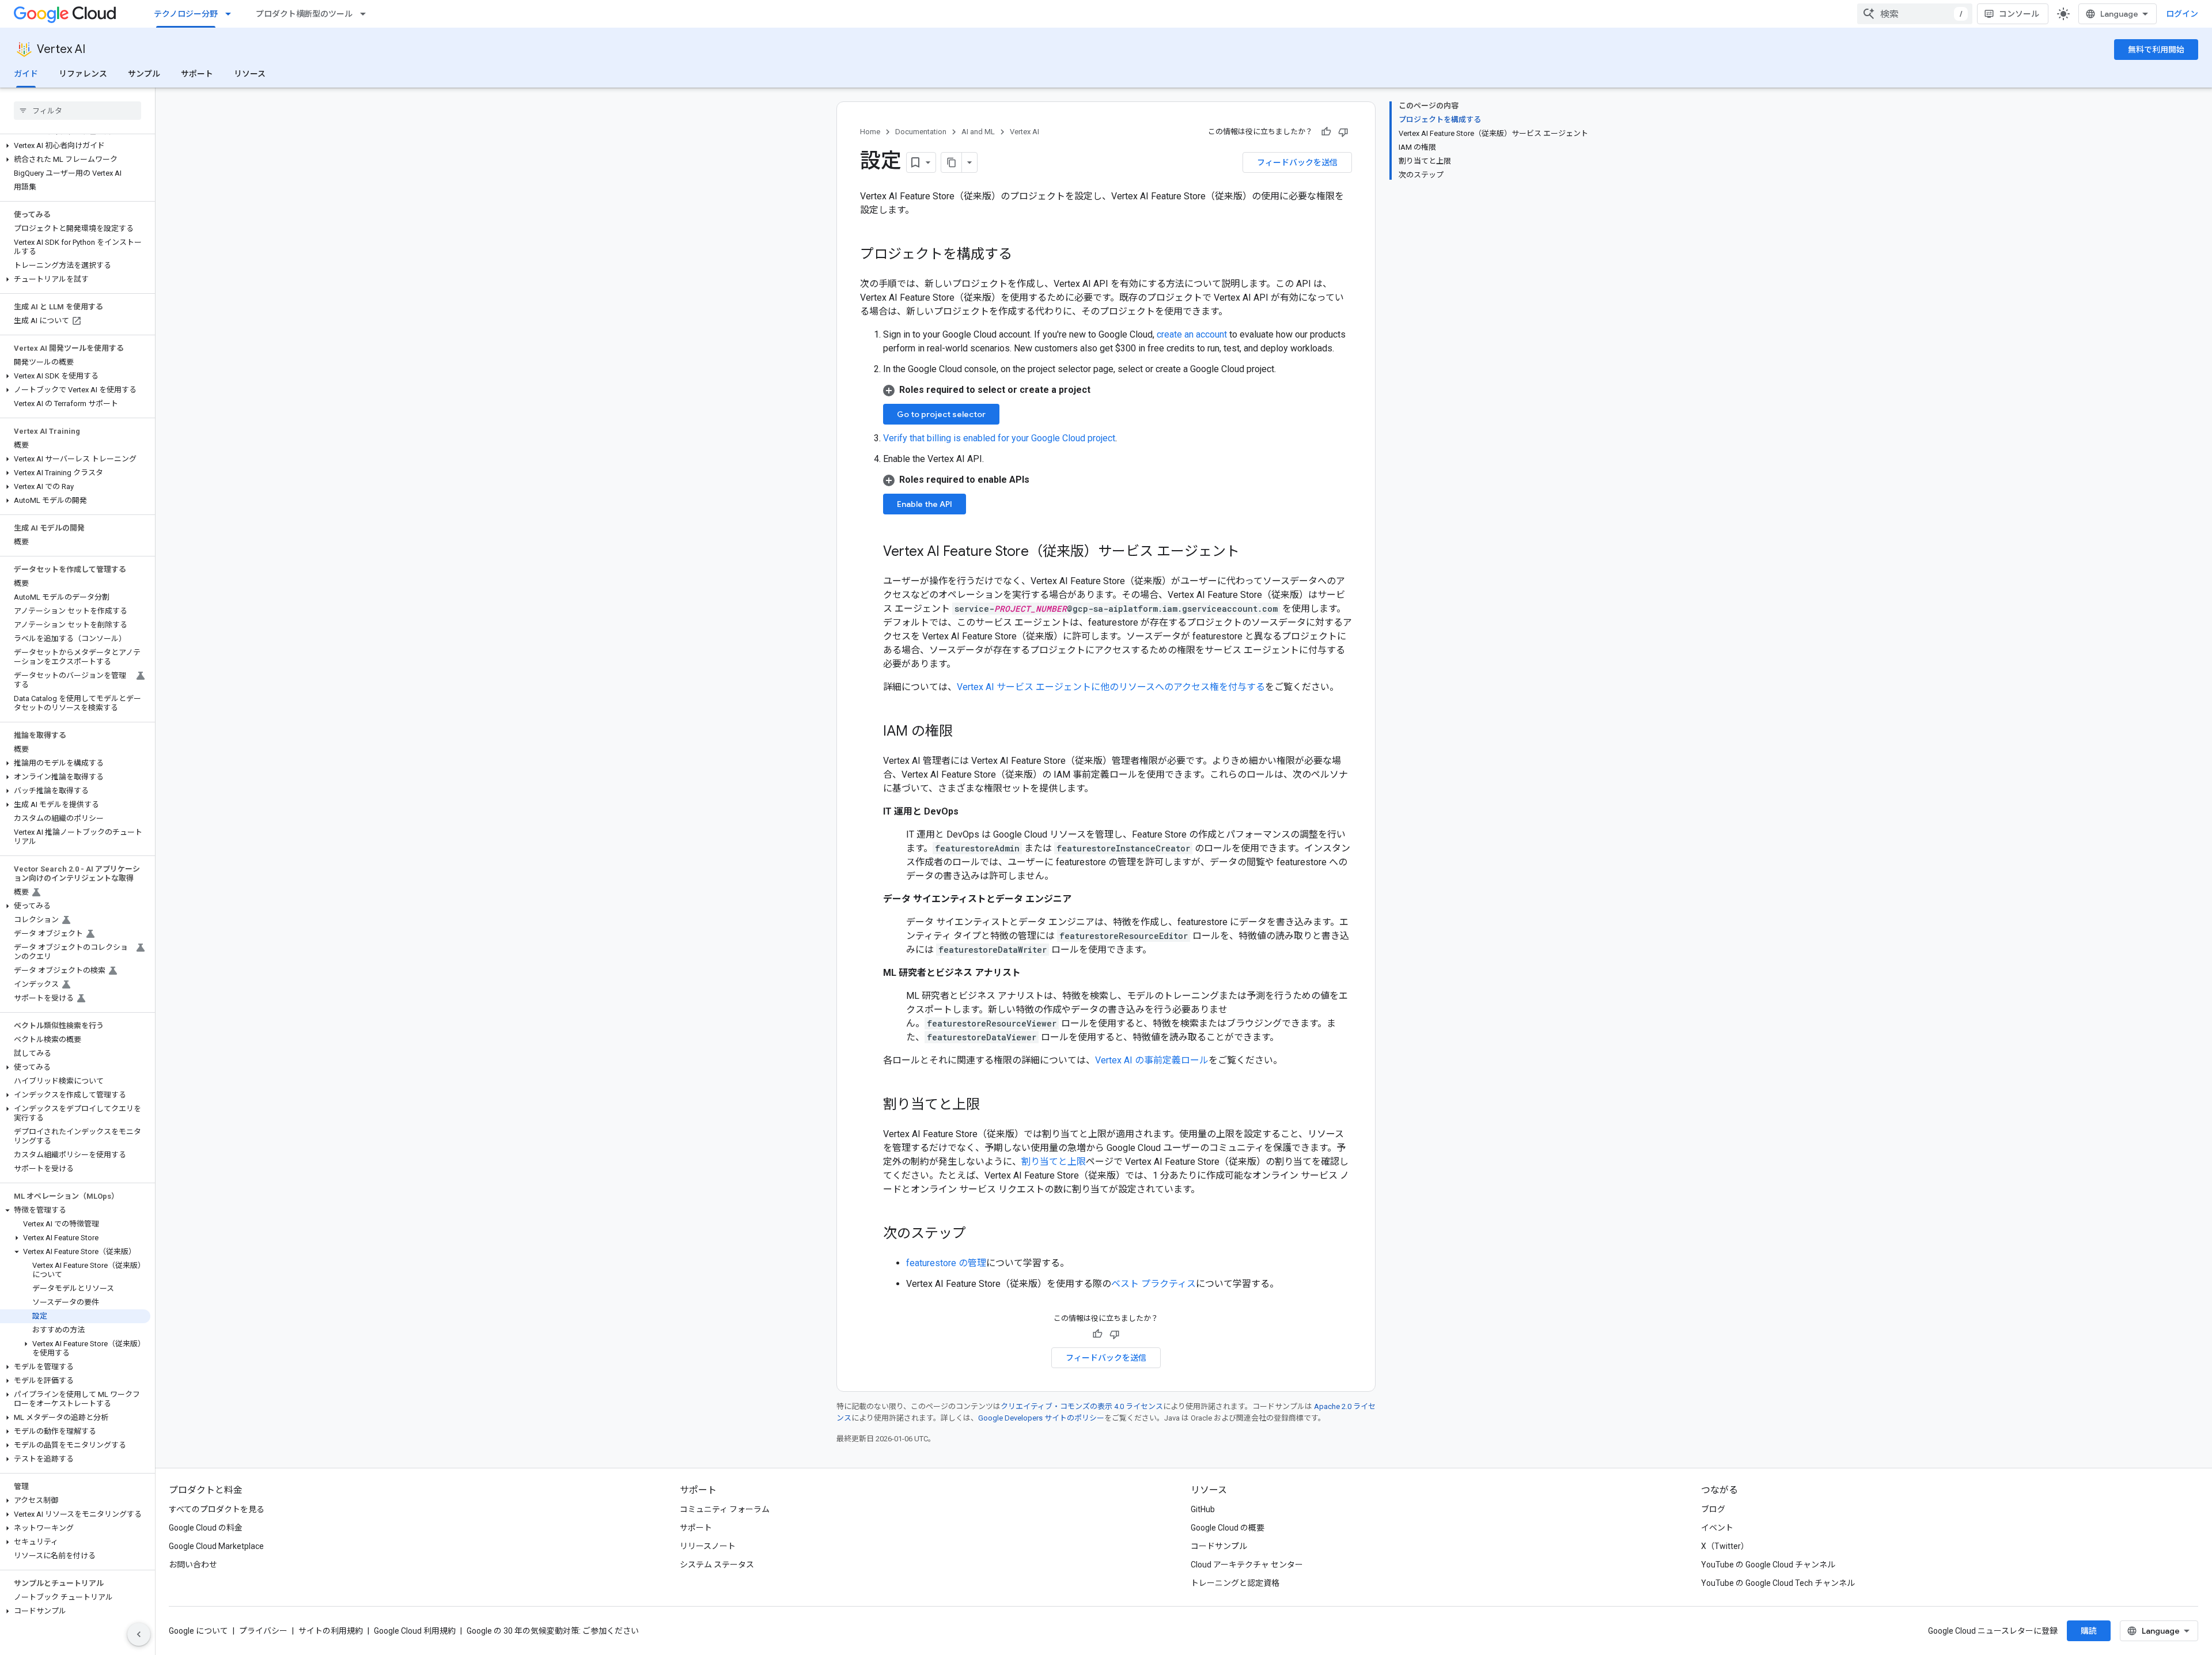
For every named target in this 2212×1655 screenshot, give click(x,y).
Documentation (921, 132)
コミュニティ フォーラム (725, 1509)
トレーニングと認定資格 (1235, 1583)
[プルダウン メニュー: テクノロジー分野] (232, 14)
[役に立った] (1326, 132)
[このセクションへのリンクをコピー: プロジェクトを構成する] (1024, 255)
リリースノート (708, 1546)
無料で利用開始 (2156, 50)
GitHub (1203, 1509)
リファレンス (83, 74)
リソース (250, 74)
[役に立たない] (1343, 132)
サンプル (144, 74)
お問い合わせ (193, 1565)
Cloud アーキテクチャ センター (1247, 1565)
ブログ (1713, 1509)
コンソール (2019, 14)
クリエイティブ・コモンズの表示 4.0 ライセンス (1082, 1406)
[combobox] (1915, 14)
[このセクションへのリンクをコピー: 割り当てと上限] (991, 1105)
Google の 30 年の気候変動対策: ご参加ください (553, 1631)
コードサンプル (1219, 1546)
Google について (198, 1631)
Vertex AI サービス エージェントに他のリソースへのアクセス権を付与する (1111, 687)
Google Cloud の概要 (1228, 1528)
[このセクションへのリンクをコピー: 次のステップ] (978, 1234)
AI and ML (978, 132)
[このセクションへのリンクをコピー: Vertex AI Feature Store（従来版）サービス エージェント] (1251, 552)
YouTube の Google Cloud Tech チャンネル (1778, 1583)
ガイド (26, 74)
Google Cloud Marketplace (216, 1546)
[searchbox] (77, 111)
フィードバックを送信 (1297, 162)
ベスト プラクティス (1154, 1284)
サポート (197, 74)
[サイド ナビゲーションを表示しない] (139, 1634)
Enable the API (925, 504)
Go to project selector (941, 414)
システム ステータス (717, 1565)
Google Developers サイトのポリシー (1041, 1418)
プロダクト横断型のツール (304, 14)
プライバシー (263, 1631)
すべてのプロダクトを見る (217, 1509)
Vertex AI (61, 49)
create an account (1192, 334)
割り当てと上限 (1054, 1162)
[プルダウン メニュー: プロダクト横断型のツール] (366, 14)
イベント (1717, 1528)
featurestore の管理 (946, 1263)
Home (870, 132)
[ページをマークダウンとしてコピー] (952, 162)
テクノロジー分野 (186, 14)
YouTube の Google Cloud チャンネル (1768, 1565)
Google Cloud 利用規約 (415, 1631)
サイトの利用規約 (331, 1631)
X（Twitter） (1725, 1546)
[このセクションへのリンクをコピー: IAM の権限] (964, 732)
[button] (75, 146)
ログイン (2182, 14)
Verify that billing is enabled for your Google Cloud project (999, 438)
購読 (2089, 1631)
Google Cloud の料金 (206, 1528)
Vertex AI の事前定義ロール (1152, 1060)
